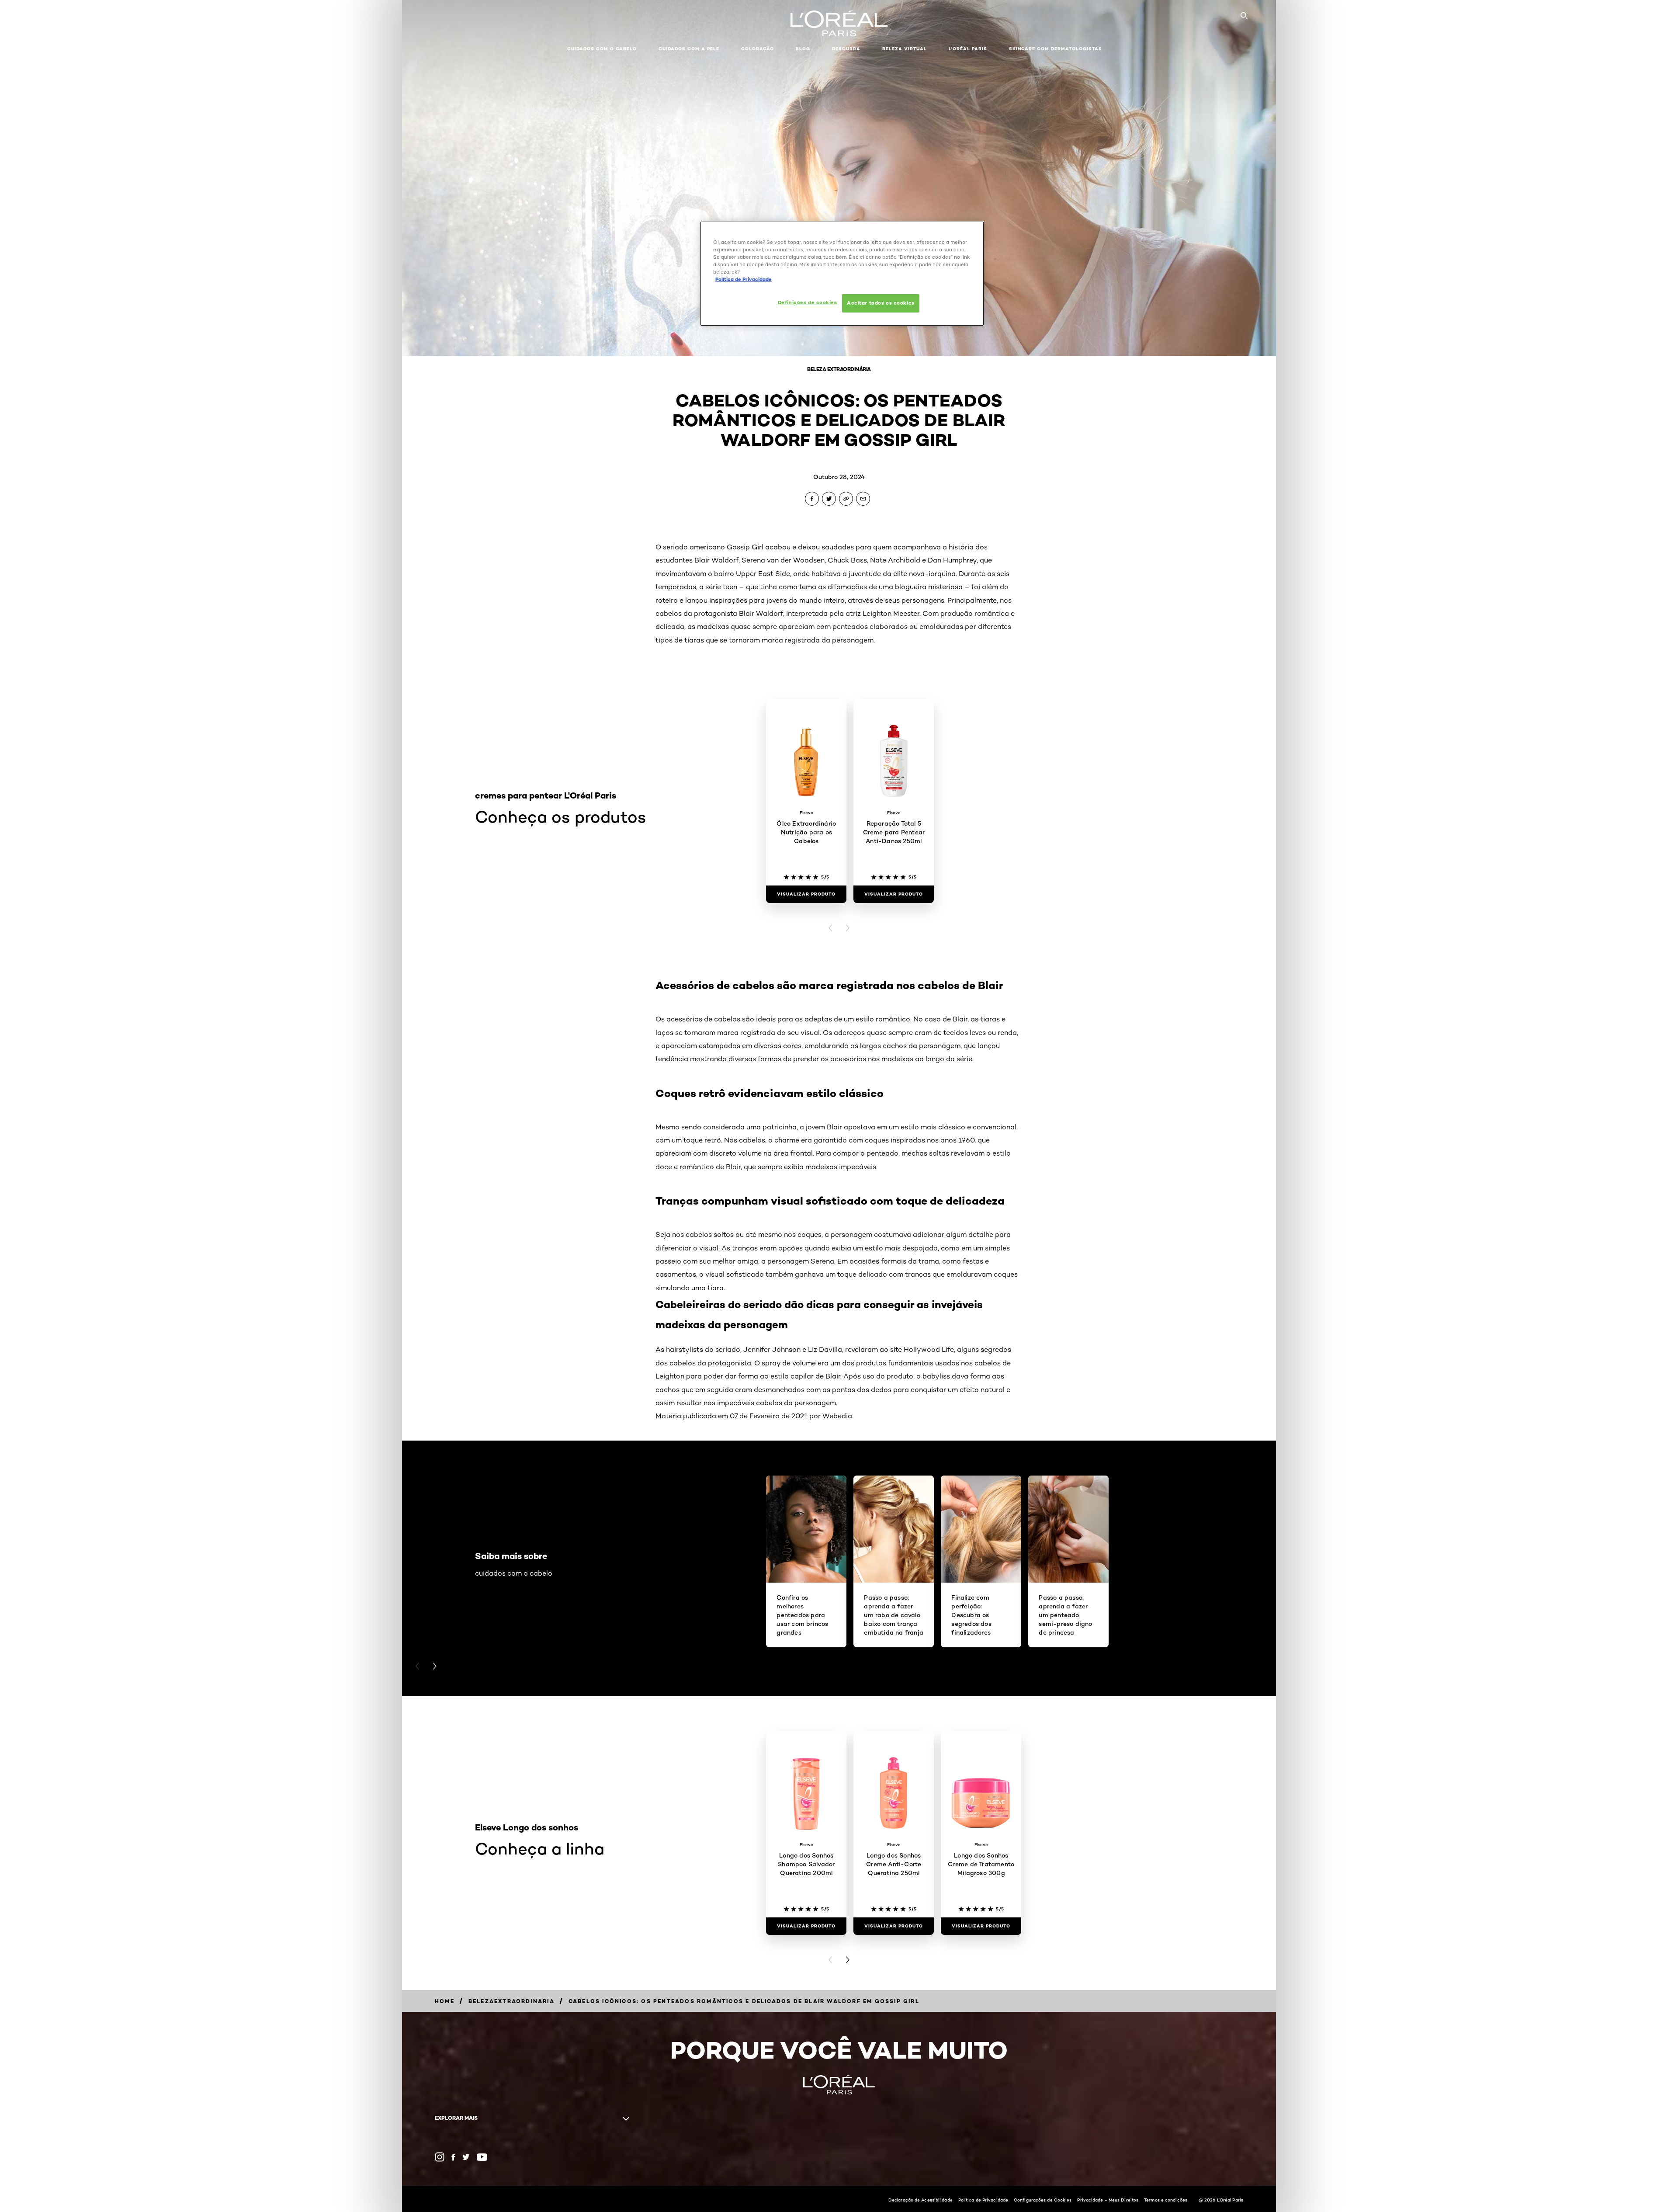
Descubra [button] (846, 49)
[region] (842, 274)
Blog (803, 49)
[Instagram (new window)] (440, 2157)
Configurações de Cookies (1043, 2200)
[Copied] (846, 499)
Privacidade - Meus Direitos (1108, 2200)
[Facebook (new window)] (453, 2157)
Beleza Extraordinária (839, 369)
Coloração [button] (758, 49)
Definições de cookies (808, 302)
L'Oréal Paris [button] (968, 49)
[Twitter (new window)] (466, 2157)
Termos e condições (1166, 2200)
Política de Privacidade (983, 2200)
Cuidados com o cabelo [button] (602, 49)
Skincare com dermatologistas (1056, 49)
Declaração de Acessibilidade (920, 2200)
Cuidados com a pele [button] (689, 49)
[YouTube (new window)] (482, 2157)
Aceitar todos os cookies (881, 303)
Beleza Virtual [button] (905, 49)
